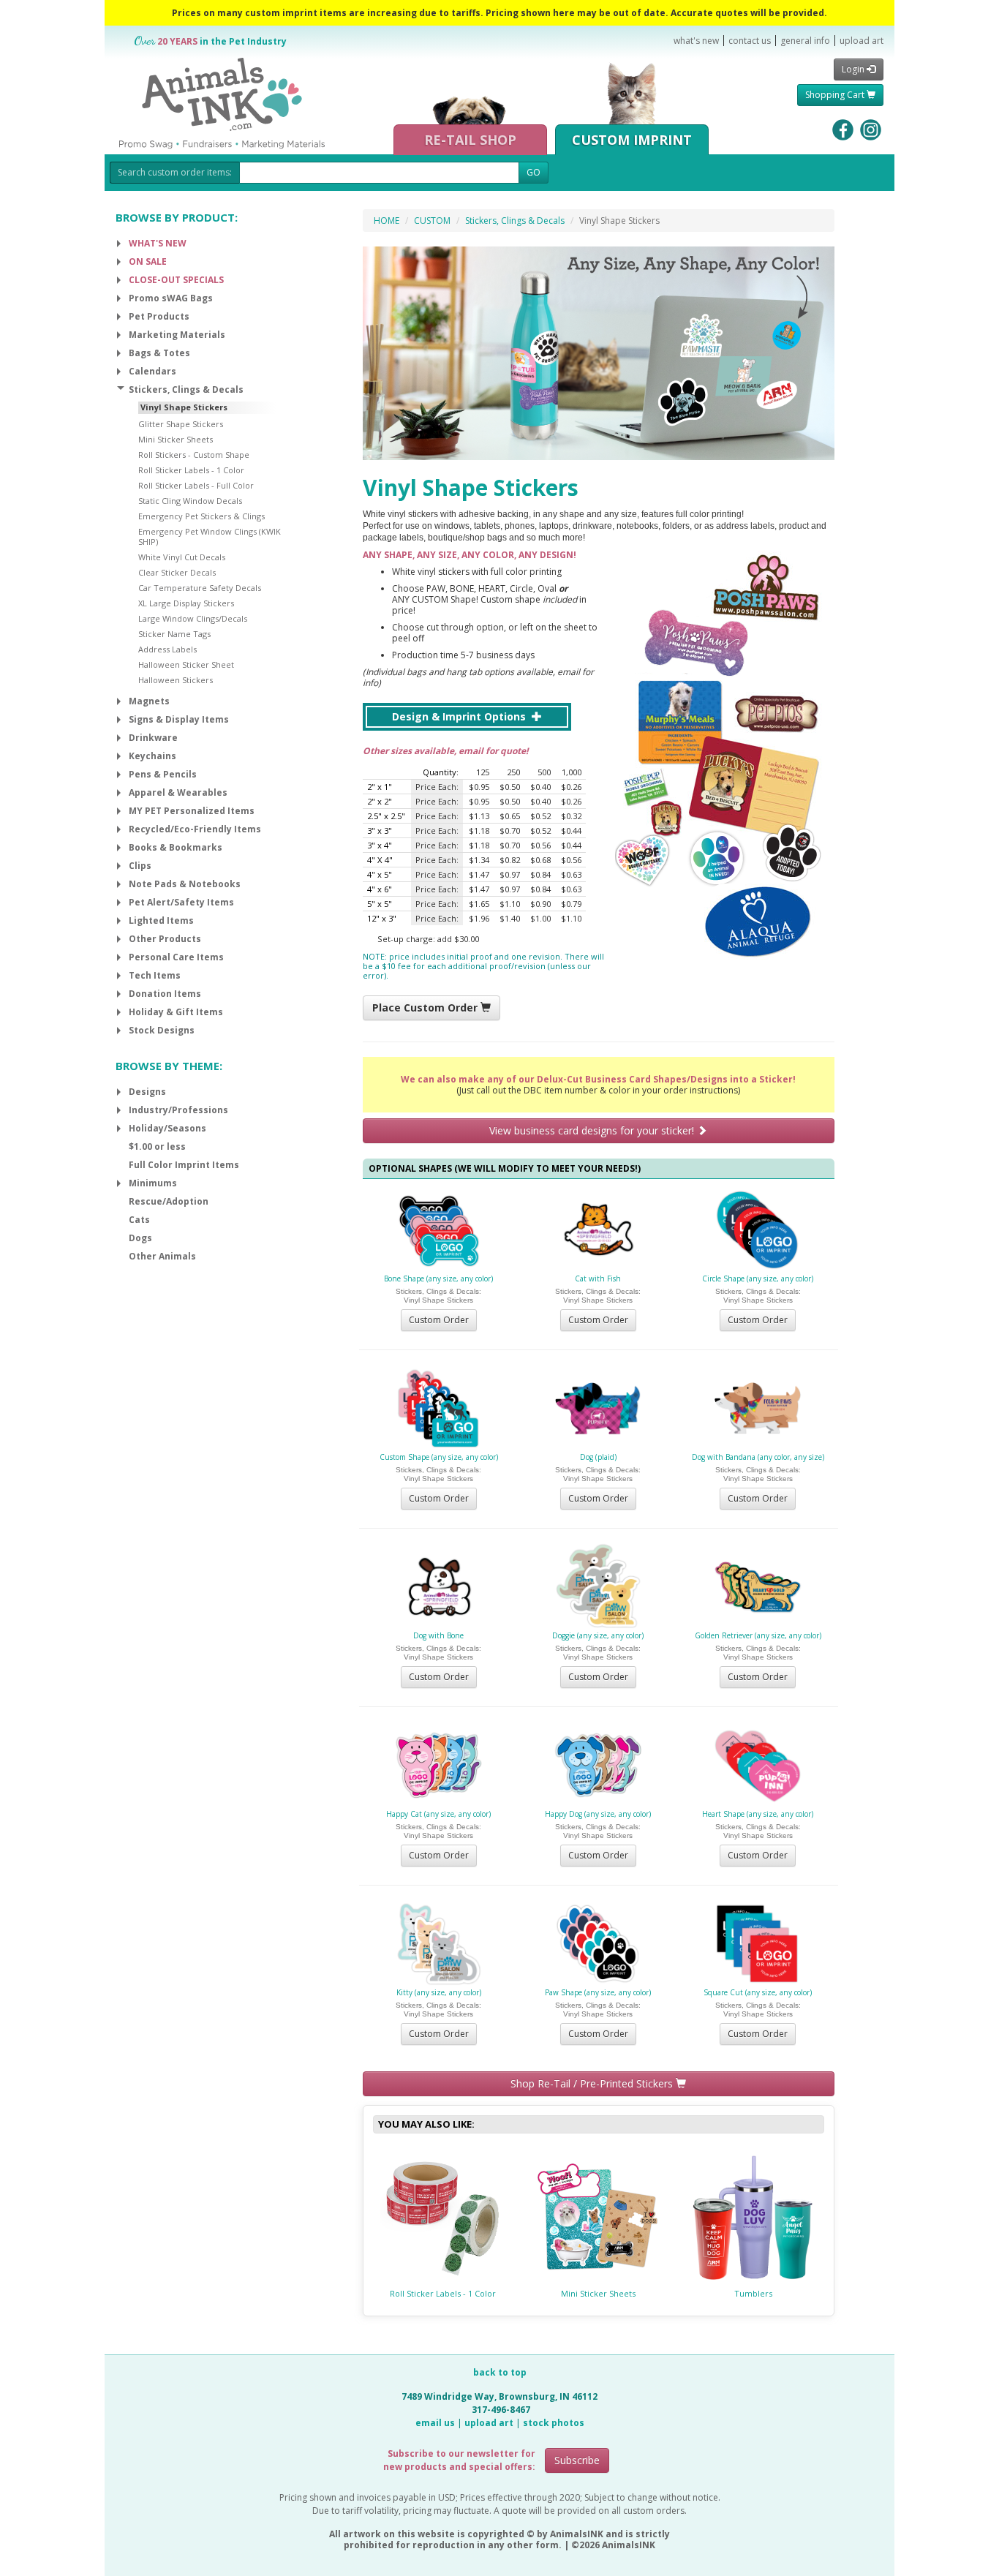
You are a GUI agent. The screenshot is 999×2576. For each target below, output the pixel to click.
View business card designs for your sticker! (593, 1130)
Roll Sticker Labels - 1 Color (443, 2293)
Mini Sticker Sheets (598, 2293)
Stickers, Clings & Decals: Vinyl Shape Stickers (438, 1296)
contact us (750, 41)
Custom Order (439, 1320)
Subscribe (577, 2460)
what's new (696, 41)
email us (435, 2423)
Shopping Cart (836, 95)
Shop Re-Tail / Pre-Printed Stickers (593, 2083)
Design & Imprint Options (460, 716)
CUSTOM (432, 221)
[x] (119, 244)
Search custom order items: (175, 172)
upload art (862, 41)
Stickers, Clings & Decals (515, 221)
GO (534, 172)
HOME (387, 221)
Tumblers (753, 2293)
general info (805, 41)
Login (854, 69)
